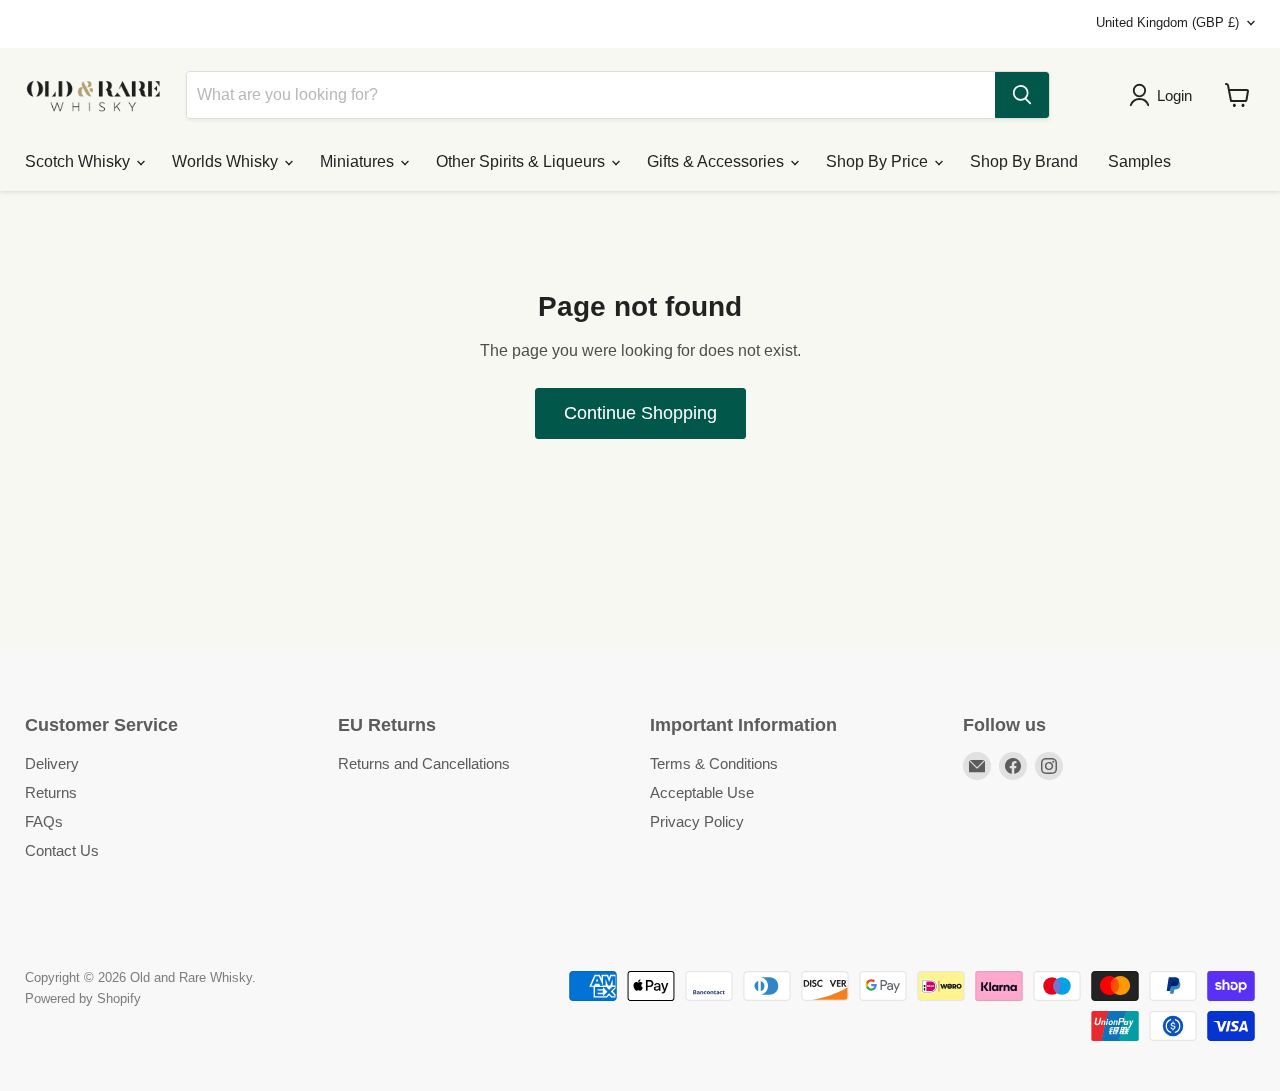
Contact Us (62, 850)
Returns (51, 792)
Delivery (52, 763)
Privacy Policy (697, 821)
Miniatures (359, 161)
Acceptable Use (702, 792)
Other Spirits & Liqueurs (522, 161)
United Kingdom (1167, 22)
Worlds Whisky (227, 161)
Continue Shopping (640, 413)
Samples (1139, 161)
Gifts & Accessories (717, 161)
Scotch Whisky (79, 161)
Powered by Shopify (83, 998)
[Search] (1022, 95)
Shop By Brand (1024, 161)
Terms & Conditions (714, 763)
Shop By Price (879, 161)
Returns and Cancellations (424, 763)
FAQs (44, 821)
